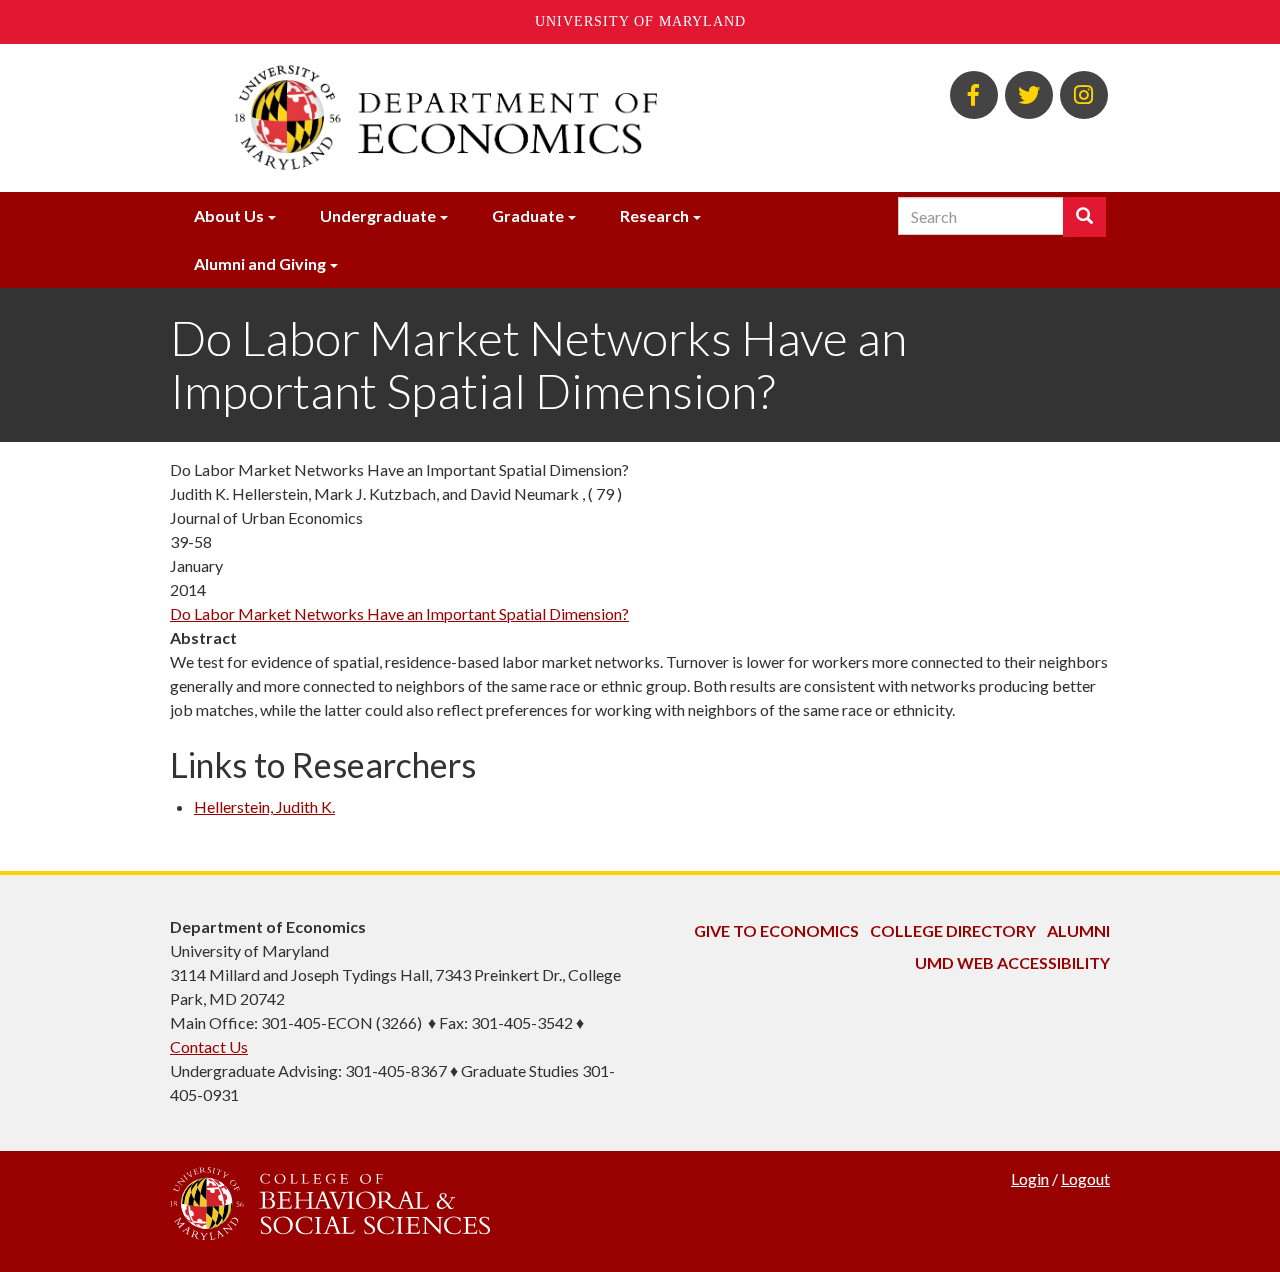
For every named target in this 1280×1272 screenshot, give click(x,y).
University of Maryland (640, 21)
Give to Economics (776, 930)
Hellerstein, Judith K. (264, 806)
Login (1030, 1178)
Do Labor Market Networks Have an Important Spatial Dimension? (399, 613)
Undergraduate (378, 215)
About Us (229, 215)
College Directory (953, 930)
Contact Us (209, 1046)
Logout (1085, 1178)
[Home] (478, 118)
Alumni (1078, 930)
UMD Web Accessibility (1012, 962)
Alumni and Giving (260, 263)
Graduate (528, 215)
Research (654, 215)
